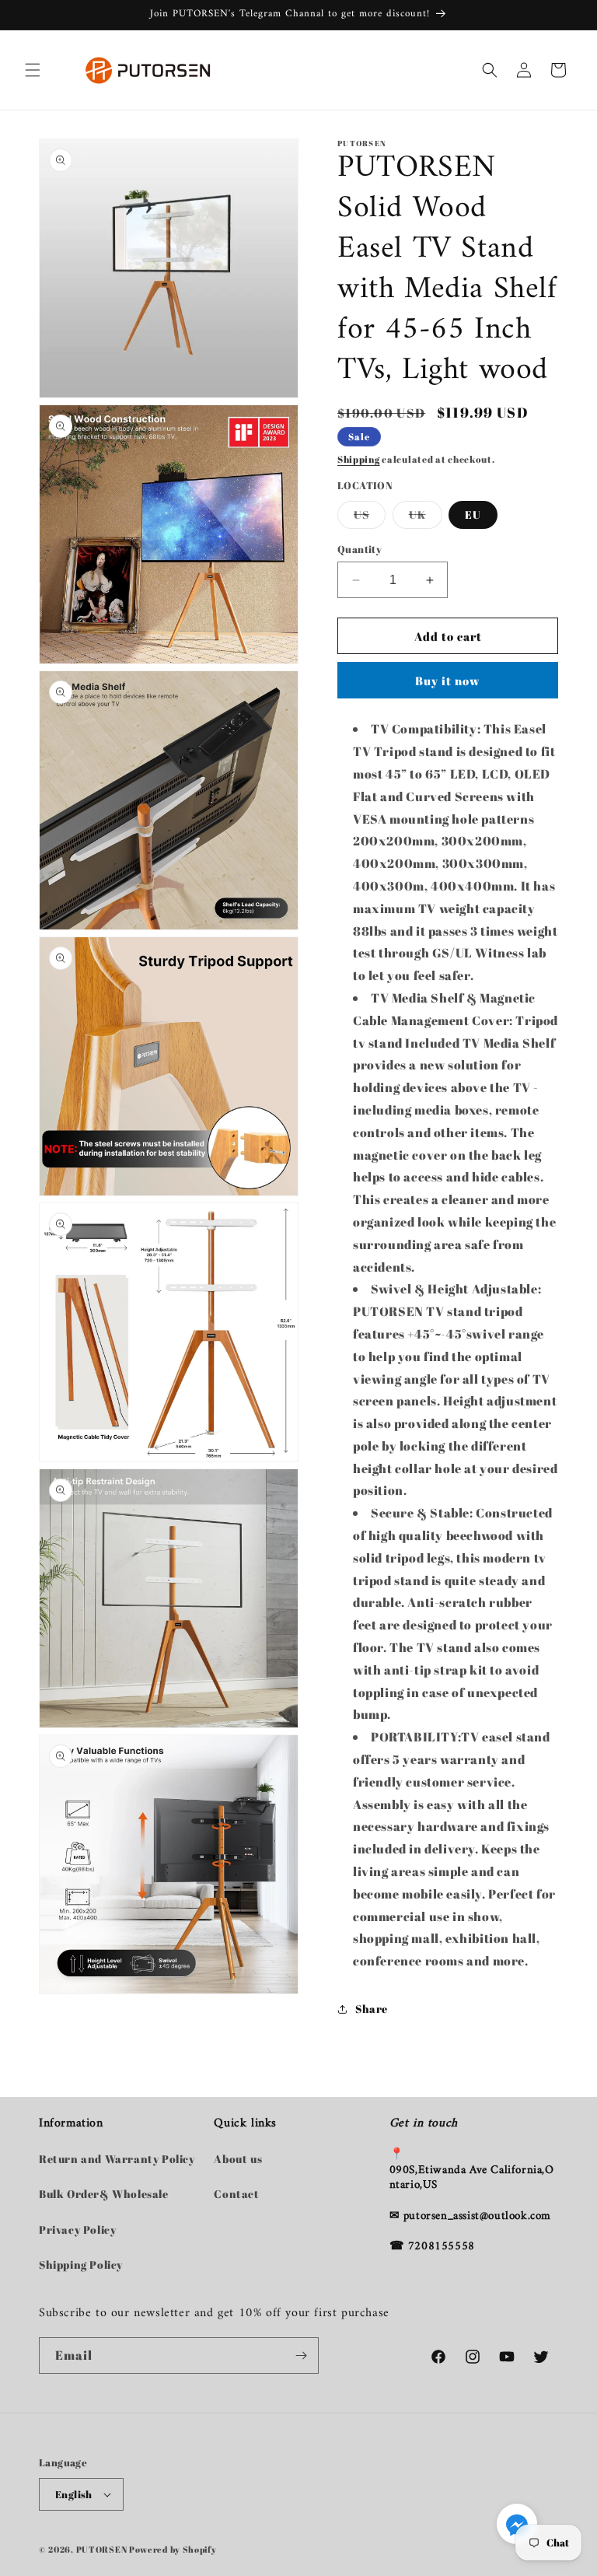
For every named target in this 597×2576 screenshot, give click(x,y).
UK (426, 518)
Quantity (360, 549)
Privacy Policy (77, 2229)
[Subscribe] (301, 2355)
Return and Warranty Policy (117, 2159)
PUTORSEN (102, 2549)
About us (238, 2159)
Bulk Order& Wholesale (104, 2194)
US (370, 518)
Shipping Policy (81, 2264)
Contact (236, 2194)
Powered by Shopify (173, 2549)
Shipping (359, 459)
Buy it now (448, 681)
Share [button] (372, 2009)
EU (473, 514)
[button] (33, 70)
